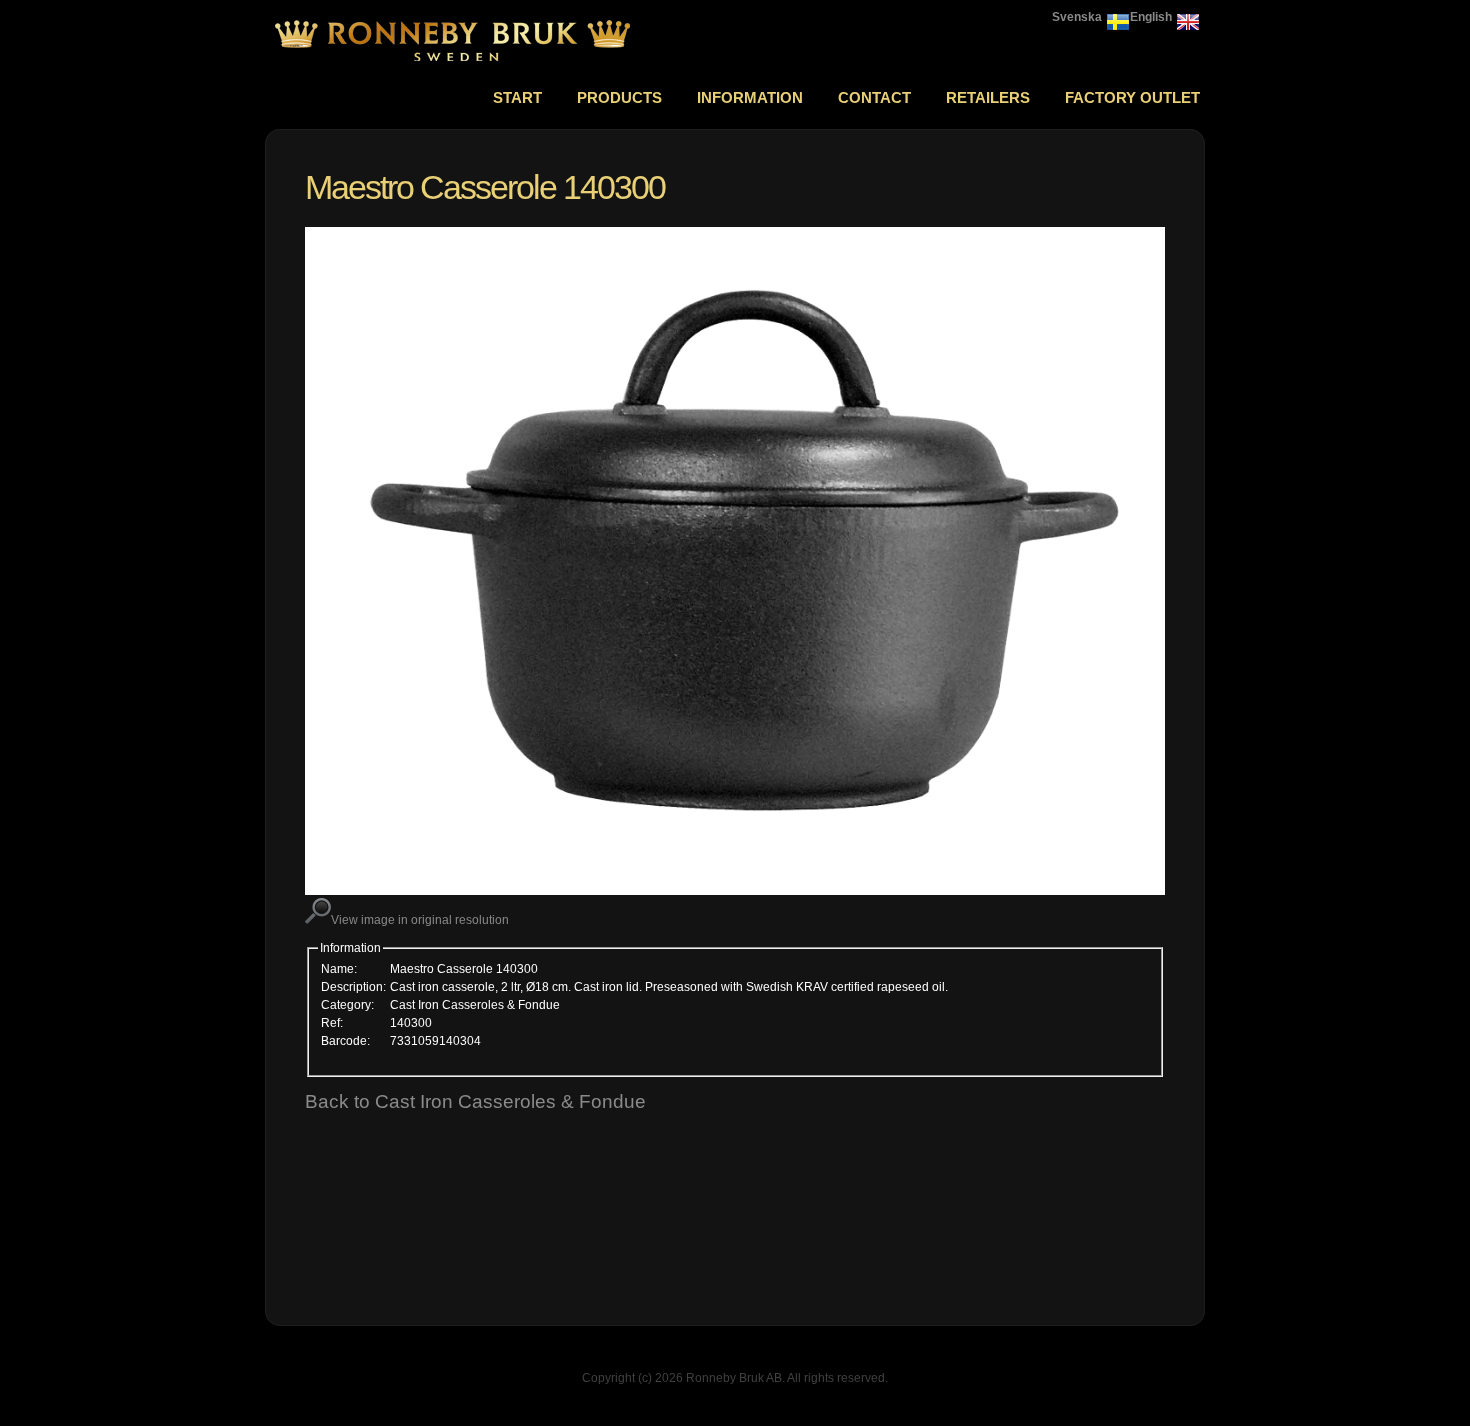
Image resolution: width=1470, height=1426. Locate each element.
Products (619, 97)
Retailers (988, 97)
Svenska (1077, 17)
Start (517, 97)
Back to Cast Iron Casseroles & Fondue (475, 1101)
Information (750, 97)
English (1151, 17)
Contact (874, 97)
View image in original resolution (420, 920)
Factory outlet (1132, 97)
